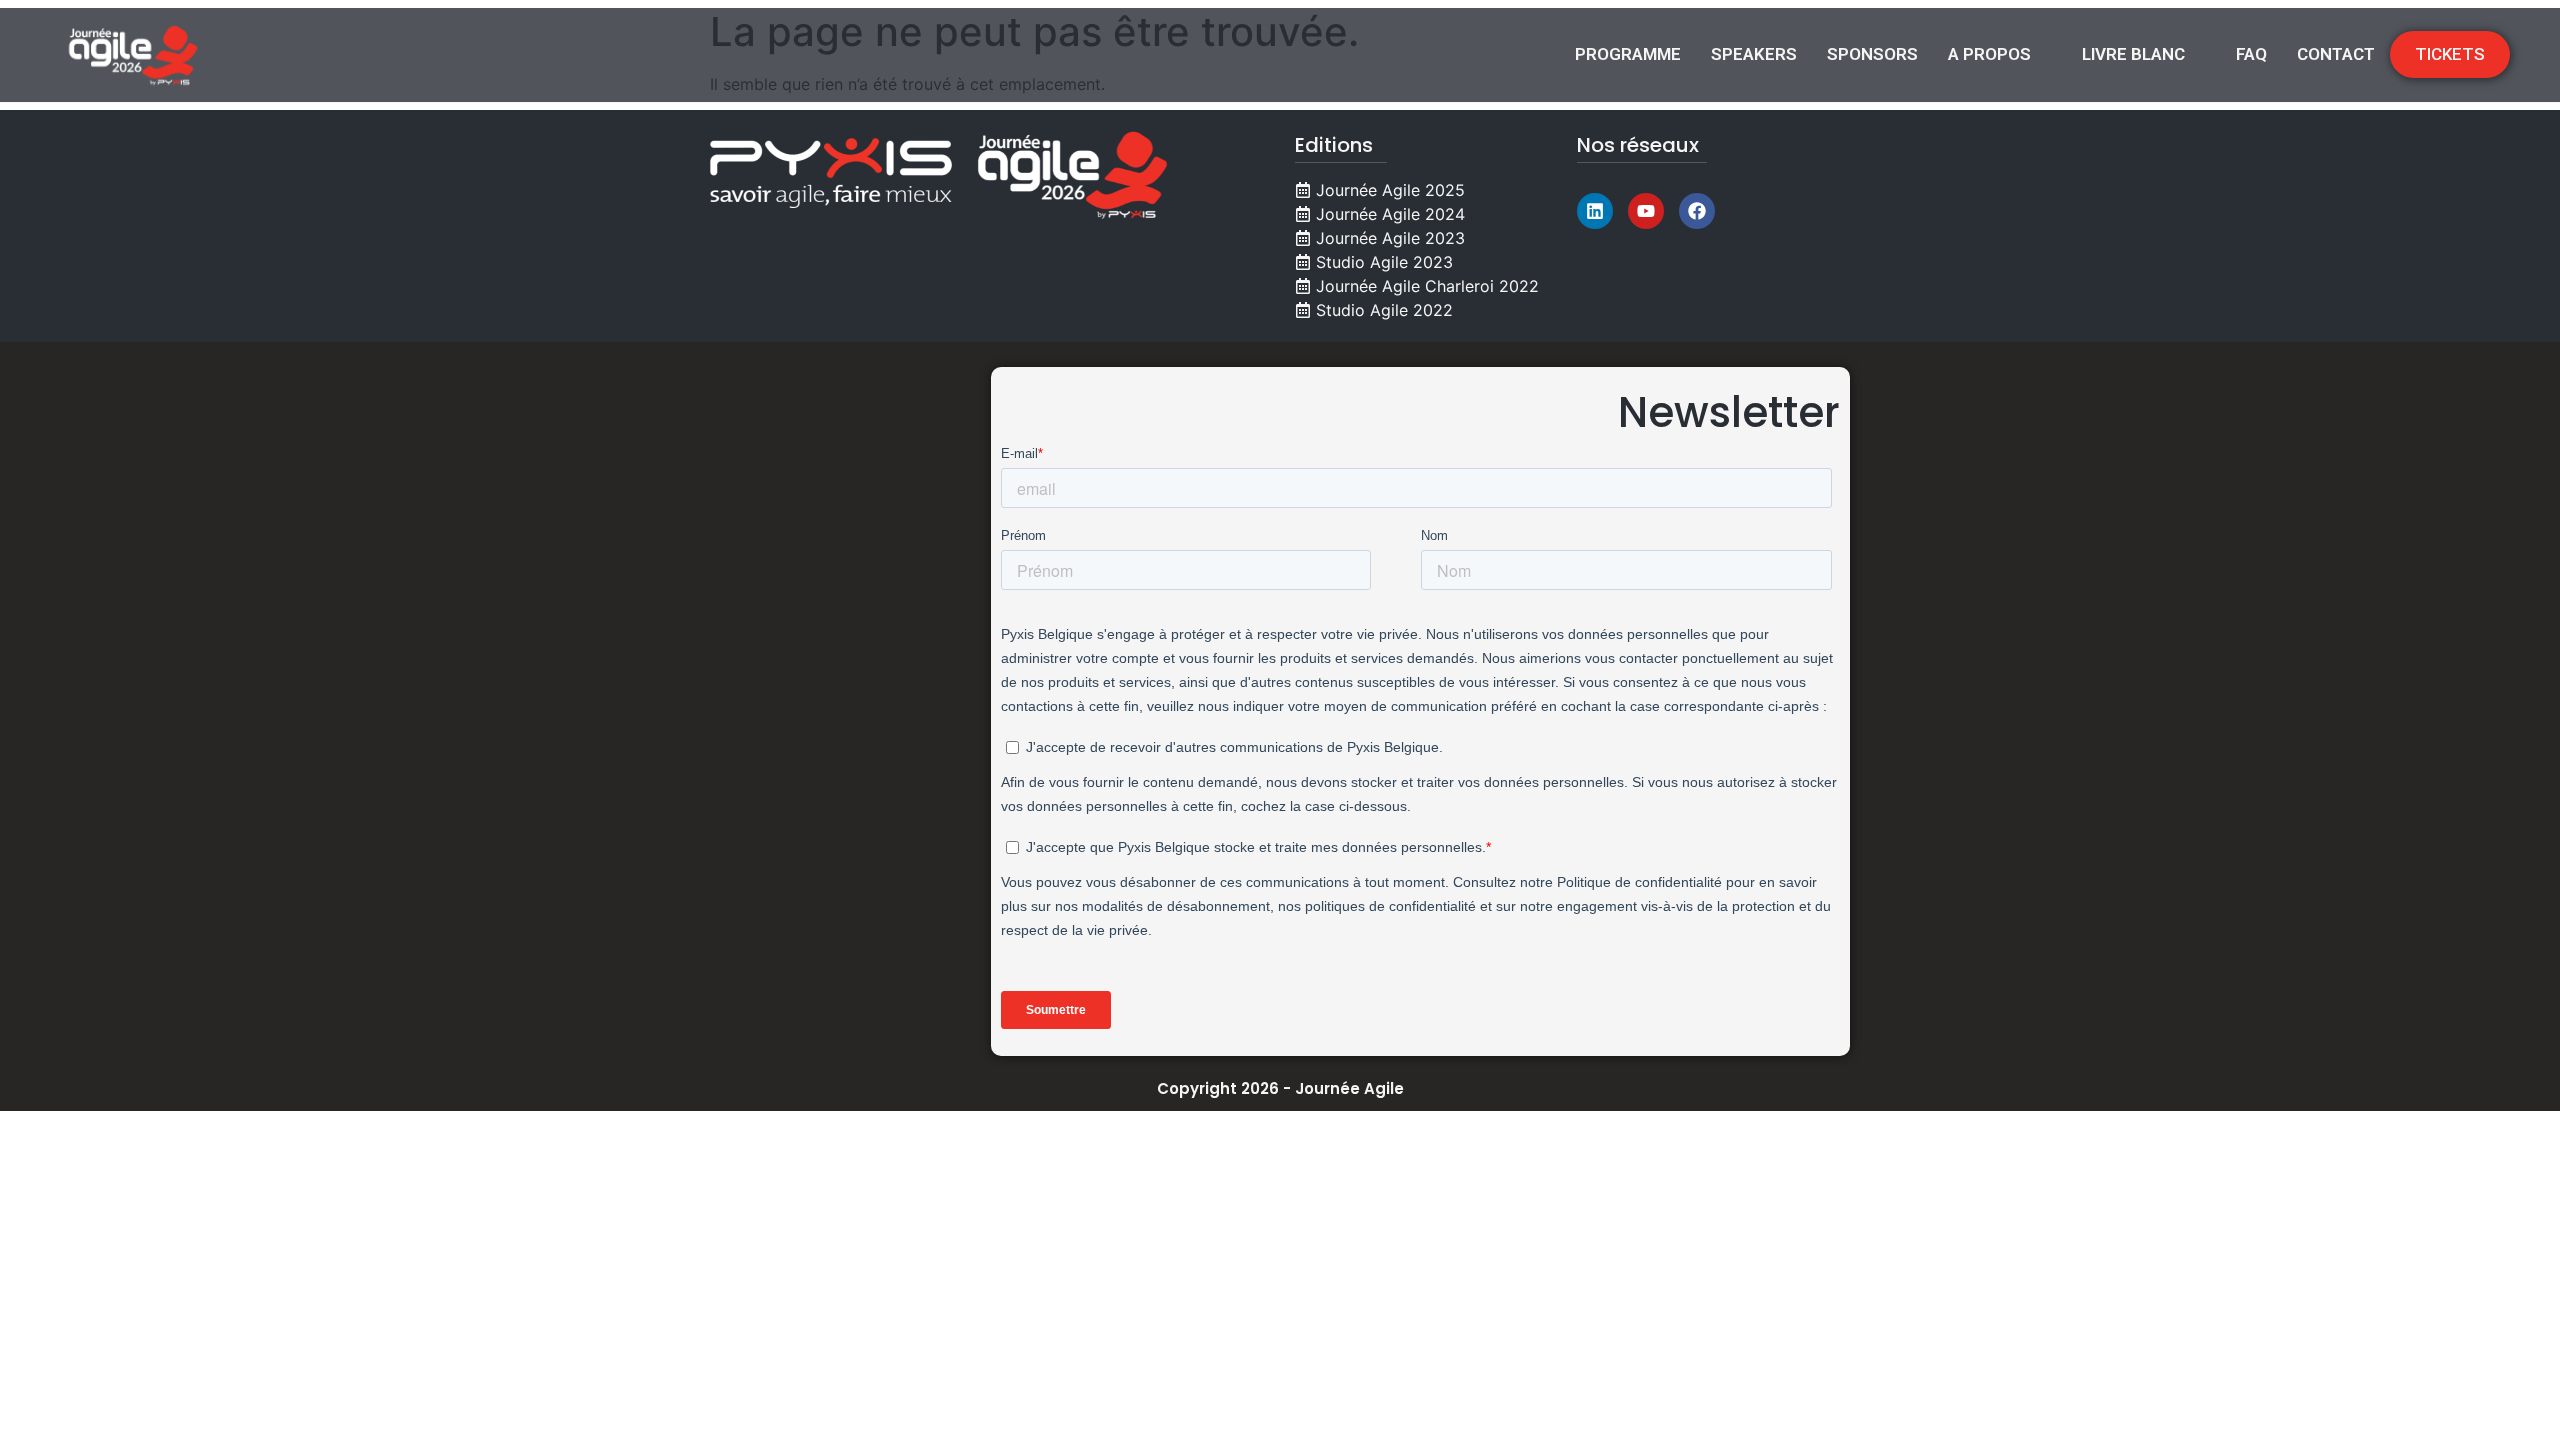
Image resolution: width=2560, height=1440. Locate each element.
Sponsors (1872, 54)
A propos (1989, 54)
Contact (2336, 54)
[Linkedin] (1595, 211)
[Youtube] (1646, 211)
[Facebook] (1697, 211)
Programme (1628, 54)
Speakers (1754, 54)
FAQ (2251, 54)
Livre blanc (2133, 54)
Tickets (2450, 54)
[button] (2000, 54)
